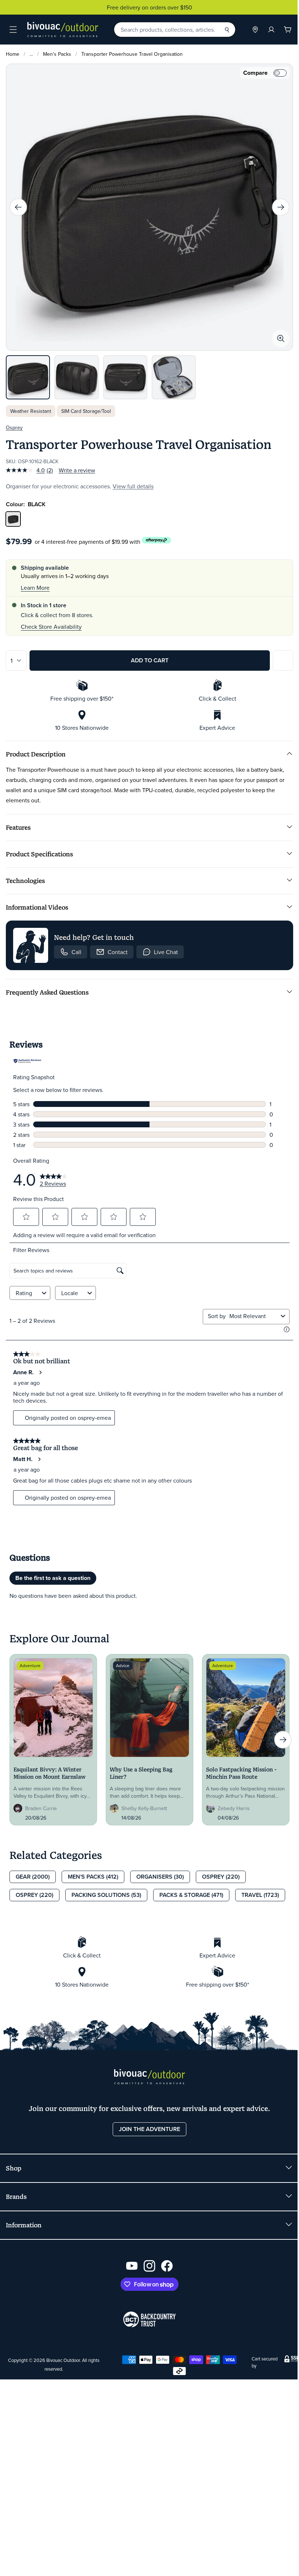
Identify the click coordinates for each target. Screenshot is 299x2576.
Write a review (77, 464)
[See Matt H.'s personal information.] (36, 1453)
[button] (23, 1210)
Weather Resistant (31, 405)
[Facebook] (164, 2259)
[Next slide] (275, 205)
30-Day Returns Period (147, 7)
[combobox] (251, 1310)
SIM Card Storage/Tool (86, 405)
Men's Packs (57, 54)
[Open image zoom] (275, 333)
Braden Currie (38, 1802)
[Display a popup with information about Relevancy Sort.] (284, 1323)
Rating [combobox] (21, 1287)
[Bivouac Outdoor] (63, 30)
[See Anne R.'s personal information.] (38, 1366)
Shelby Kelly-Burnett (142, 1802)
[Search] (221, 30)
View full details (133, 480)
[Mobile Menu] (13, 30)
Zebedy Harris (231, 1802)
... (31, 54)
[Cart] (282, 30)
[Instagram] (147, 2259)
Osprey (14, 421)
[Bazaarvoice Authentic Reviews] (25, 1055)
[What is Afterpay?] (157, 534)
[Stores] (250, 30)
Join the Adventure (147, 2122)
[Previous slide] (18, 205)
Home (13, 54)
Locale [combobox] (67, 1287)
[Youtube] (129, 2259)
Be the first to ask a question (50, 1572)
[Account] (266, 30)
